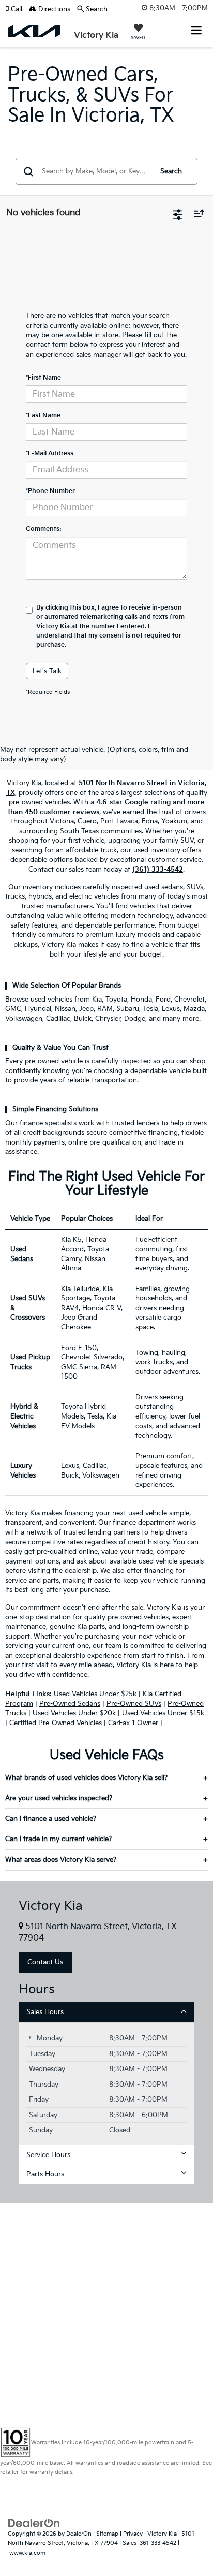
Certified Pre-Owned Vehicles (56, 1723)
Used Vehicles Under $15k (163, 1713)
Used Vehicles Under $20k (74, 1713)
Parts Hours (45, 2174)
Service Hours (48, 2155)
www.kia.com (27, 2553)
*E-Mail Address (50, 453)
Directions (53, 9)
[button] (17, 9)
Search (171, 171)
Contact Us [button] (45, 1962)
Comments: (44, 529)
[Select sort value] (196, 213)
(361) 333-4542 (158, 870)
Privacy (133, 2534)
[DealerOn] (34, 2523)
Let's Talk (47, 671)
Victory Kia (24, 783)
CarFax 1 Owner (133, 1723)
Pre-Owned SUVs (134, 1704)
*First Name (43, 378)
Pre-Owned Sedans (70, 1704)
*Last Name (43, 416)
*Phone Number (50, 491)
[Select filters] (178, 213)
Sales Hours (45, 2012)
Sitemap (107, 2534)
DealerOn (79, 2534)
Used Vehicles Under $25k (95, 1694)
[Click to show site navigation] (197, 31)
